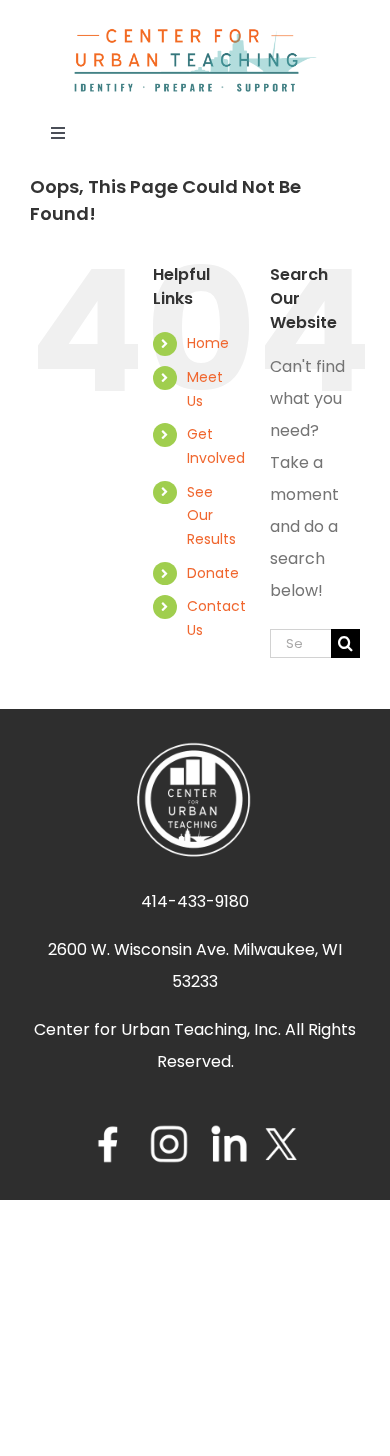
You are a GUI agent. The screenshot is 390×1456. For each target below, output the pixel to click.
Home (208, 343)
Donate (213, 573)
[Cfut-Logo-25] (195, 34)
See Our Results (211, 516)
